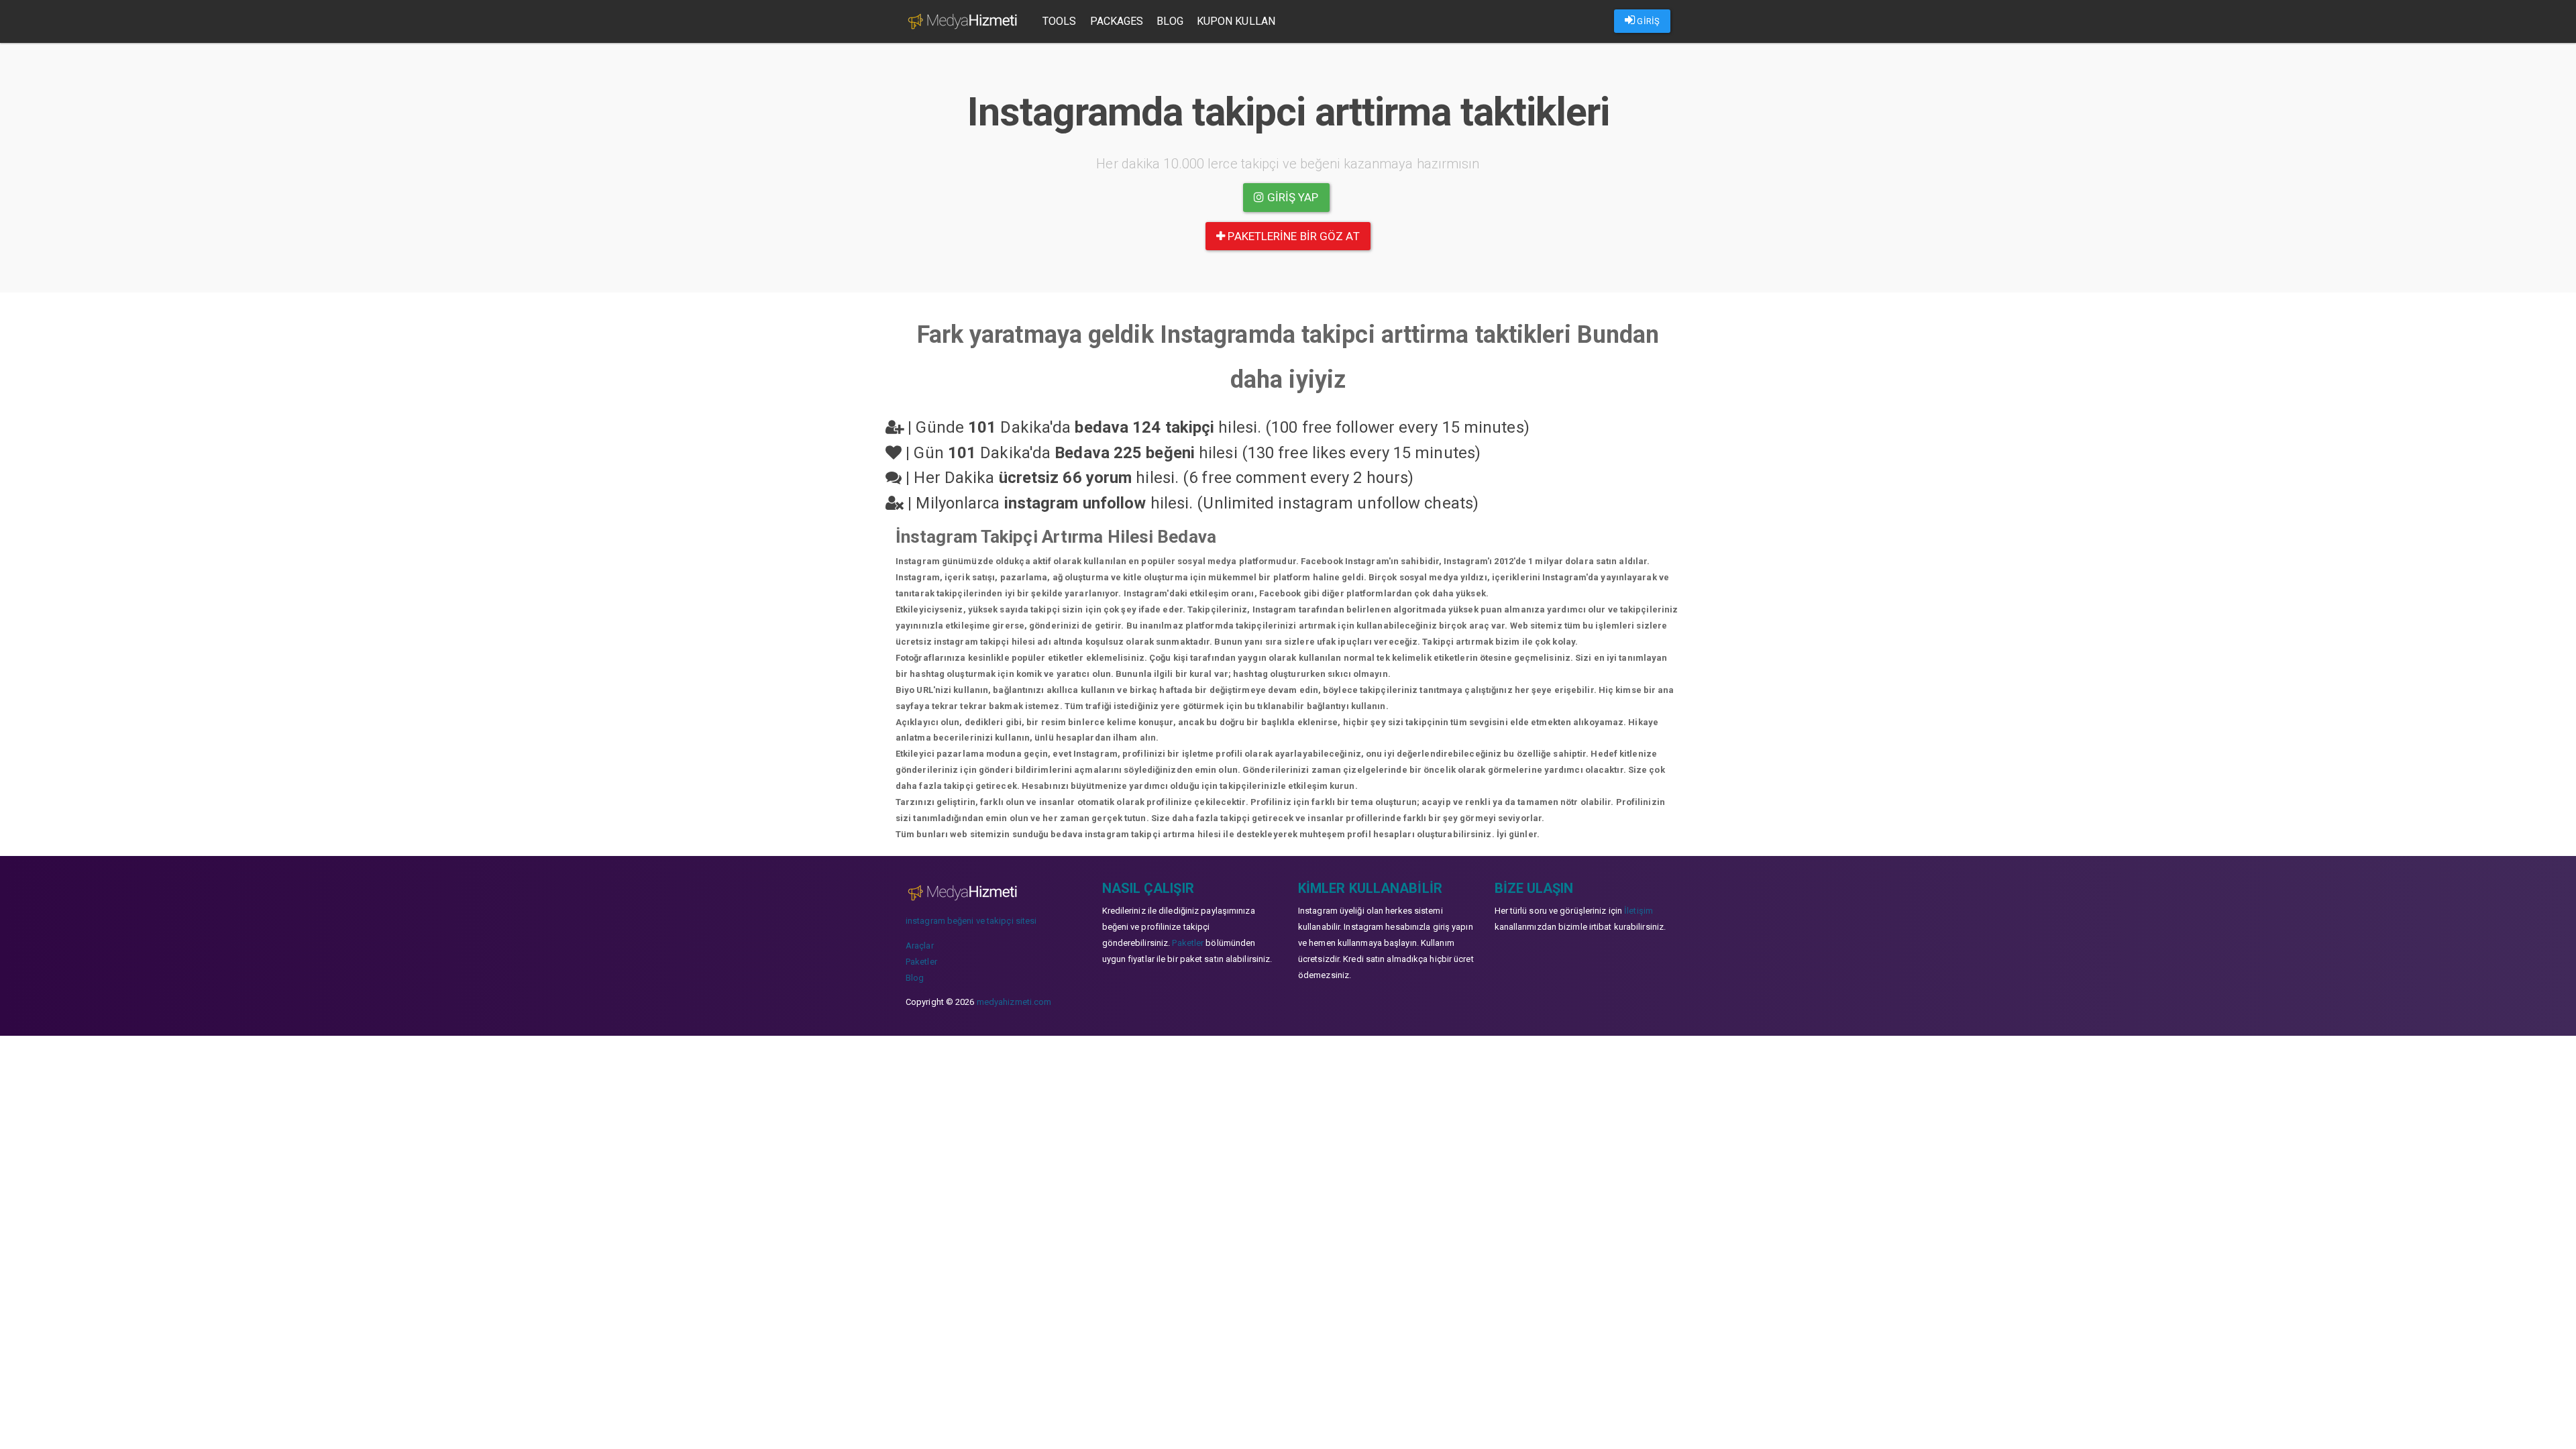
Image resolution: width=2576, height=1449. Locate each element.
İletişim (1639, 911)
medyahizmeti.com (1014, 1002)
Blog (1170, 21)
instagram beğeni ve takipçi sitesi (971, 921)
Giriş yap (1292, 197)
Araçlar (920, 946)
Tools (1060, 21)
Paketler (921, 962)
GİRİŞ (1647, 21)
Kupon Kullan (1236, 21)
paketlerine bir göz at (1292, 236)
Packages (1117, 21)
